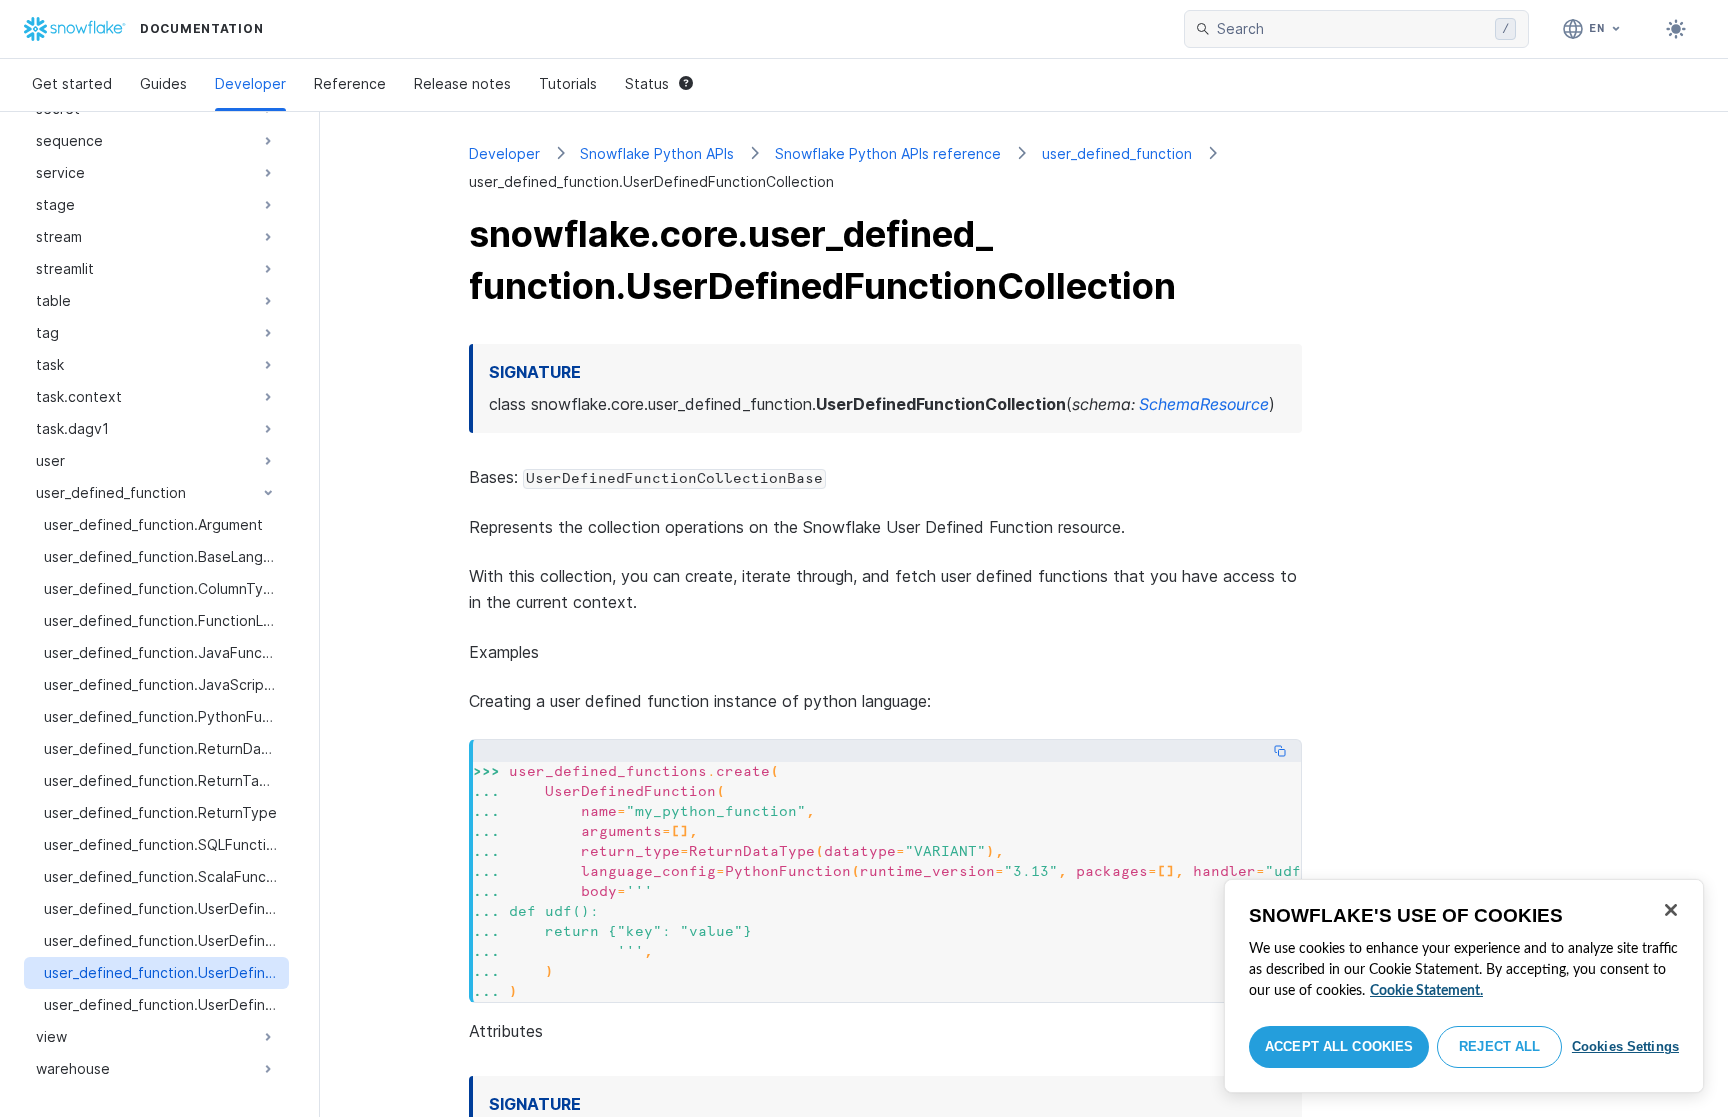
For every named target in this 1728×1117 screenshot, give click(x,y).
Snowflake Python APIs (657, 153)
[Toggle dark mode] (1676, 29)
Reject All (1499, 1046)
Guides (163, 83)
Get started (72, 83)
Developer (250, 83)
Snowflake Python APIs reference (888, 153)
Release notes (462, 83)
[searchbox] (1352, 29)
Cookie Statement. (1426, 991)
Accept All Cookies (1339, 1046)
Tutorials (568, 83)
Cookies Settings (1625, 1046)
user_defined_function (1117, 153)
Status (647, 83)
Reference (350, 83)
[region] (1464, 986)
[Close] (1671, 910)
